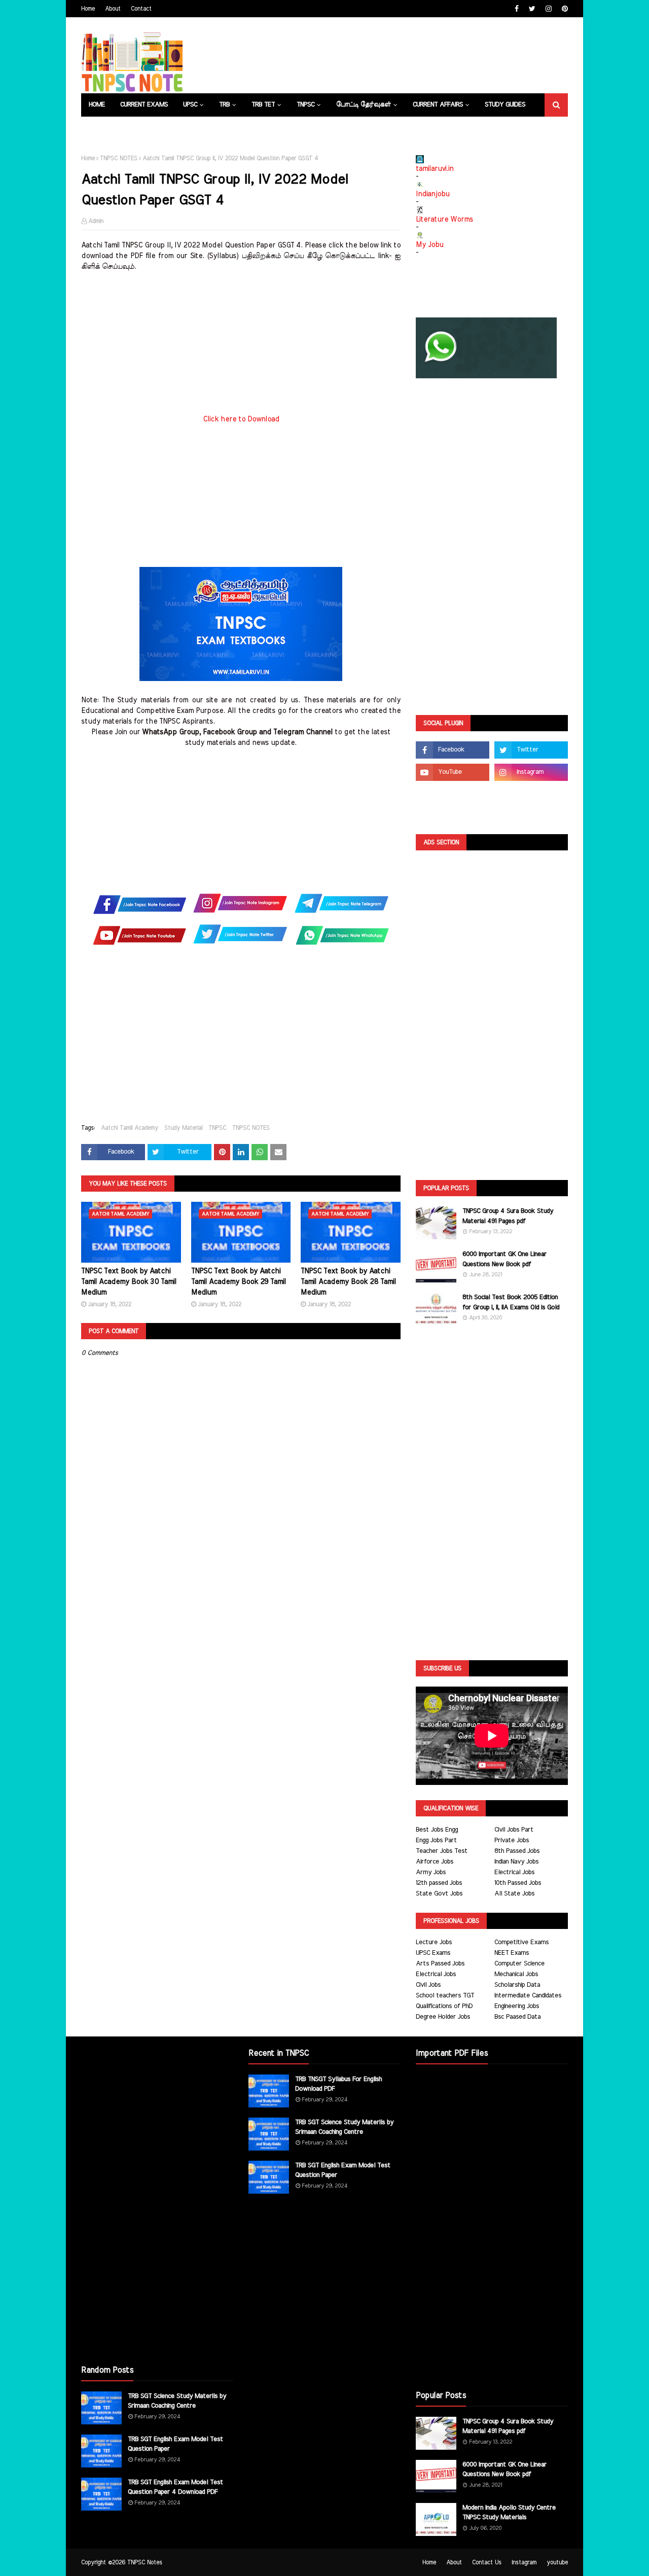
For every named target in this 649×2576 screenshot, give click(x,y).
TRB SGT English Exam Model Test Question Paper (175, 2444)
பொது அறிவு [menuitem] (109, 128)
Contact (141, 9)
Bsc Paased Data (517, 2017)
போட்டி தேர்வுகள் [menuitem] (364, 105)
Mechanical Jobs (516, 1974)
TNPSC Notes (145, 2562)
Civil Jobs (428, 1985)
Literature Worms (444, 220)
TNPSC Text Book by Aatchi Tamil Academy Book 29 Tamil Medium (239, 1282)
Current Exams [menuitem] (144, 105)
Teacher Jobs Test (442, 1851)
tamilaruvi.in (435, 169)
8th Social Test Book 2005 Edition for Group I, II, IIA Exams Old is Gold (511, 1302)
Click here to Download (241, 419)
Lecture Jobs (434, 1942)
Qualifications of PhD (444, 2006)
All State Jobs (514, 1894)
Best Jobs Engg (437, 1830)
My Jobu (429, 245)
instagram (524, 2562)
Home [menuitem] (97, 105)
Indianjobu (432, 194)
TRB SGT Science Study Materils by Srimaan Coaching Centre (177, 2401)
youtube (557, 2562)
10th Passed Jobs (518, 1883)
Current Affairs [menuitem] (438, 105)
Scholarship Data (517, 1985)
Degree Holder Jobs (443, 2017)
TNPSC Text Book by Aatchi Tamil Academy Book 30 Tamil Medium (129, 1282)
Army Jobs (431, 1872)
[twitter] (532, 9)
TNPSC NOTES (119, 158)
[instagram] (549, 9)
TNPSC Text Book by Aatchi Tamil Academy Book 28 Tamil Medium (348, 1282)
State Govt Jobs (439, 1894)
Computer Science (519, 1964)
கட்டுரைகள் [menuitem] (231, 128)
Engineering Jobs (517, 2006)
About (113, 9)
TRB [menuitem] (224, 105)
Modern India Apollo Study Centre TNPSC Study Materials (509, 2513)
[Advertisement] (241, 343)
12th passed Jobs (439, 1883)
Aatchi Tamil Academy (130, 1128)
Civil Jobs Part (514, 1830)
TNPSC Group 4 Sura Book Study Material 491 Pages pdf (508, 1216)
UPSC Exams (433, 1953)
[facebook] (517, 9)
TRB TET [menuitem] (263, 105)
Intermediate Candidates (528, 1996)
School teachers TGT (445, 1996)
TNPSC (217, 1128)
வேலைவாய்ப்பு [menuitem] (175, 128)
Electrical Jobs (514, 1872)
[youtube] (453, 772)
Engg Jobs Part (436, 1840)
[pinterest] (564, 9)
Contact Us (487, 2562)
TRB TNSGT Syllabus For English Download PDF (338, 2084)
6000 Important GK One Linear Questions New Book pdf (504, 1259)
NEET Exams (512, 1953)
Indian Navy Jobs (516, 1862)
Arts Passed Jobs (440, 1964)
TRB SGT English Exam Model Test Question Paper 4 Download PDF (175, 2488)
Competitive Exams (521, 1942)
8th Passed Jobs (517, 1851)
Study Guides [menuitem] (505, 105)
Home (88, 9)
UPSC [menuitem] (190, 105)
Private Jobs (512, 1840)
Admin (96, 221)
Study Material (183, 1128)
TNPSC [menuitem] (305, 105)
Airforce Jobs (435, 1862)
